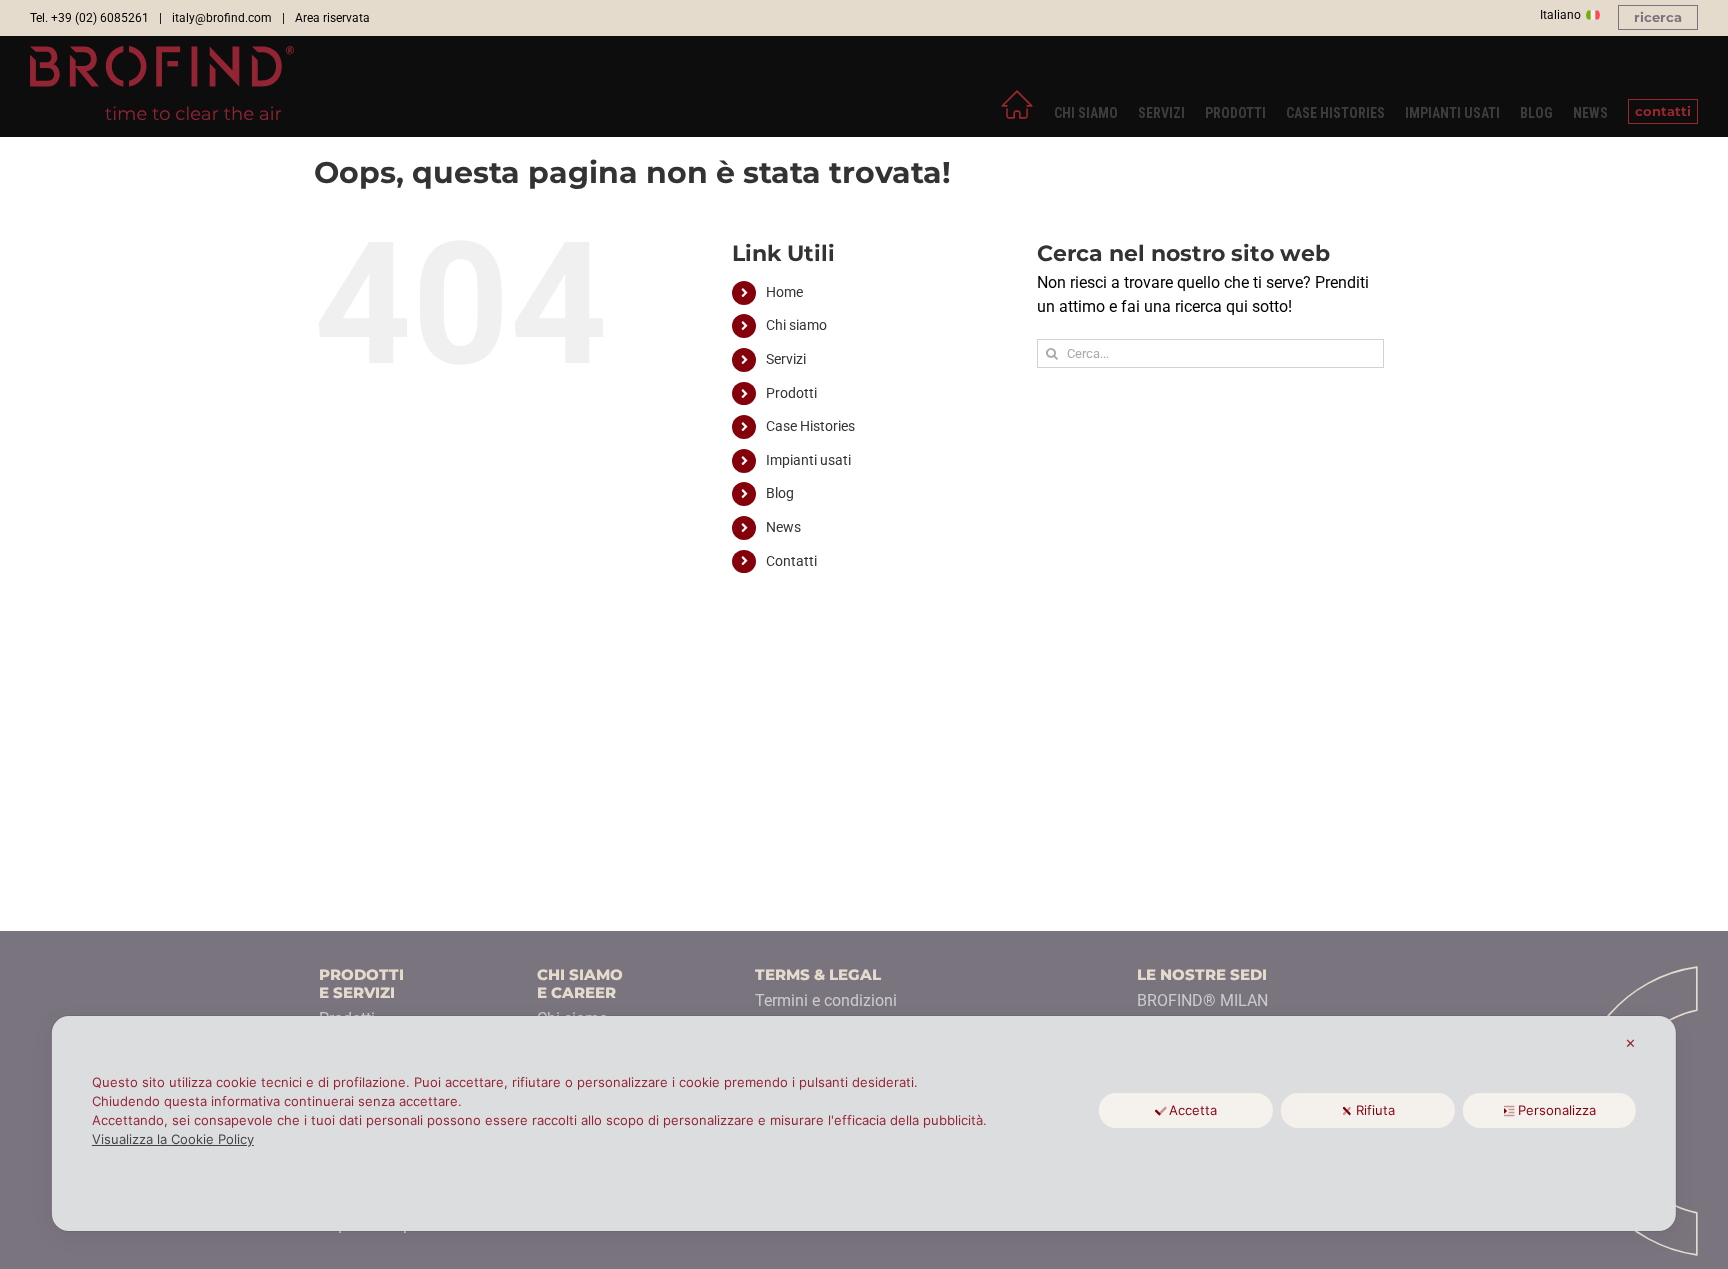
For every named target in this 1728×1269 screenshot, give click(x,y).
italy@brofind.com (222, 18)
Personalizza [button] (1557, 1110)
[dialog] (864, 1123)
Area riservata (332, 18)
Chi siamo (796, 325)
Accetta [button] (1193, 1110)
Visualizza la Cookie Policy (173, 1139)
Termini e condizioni (826, 1000)
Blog (780, 493)
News (783, 527)
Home (784, 292)
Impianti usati (808, 460)
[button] (1658, 17)
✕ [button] (1630, 1043)
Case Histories (810, 426)
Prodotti (791, 393)
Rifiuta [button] (1375, 1110)
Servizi (786, 359)
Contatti (791, 561)
